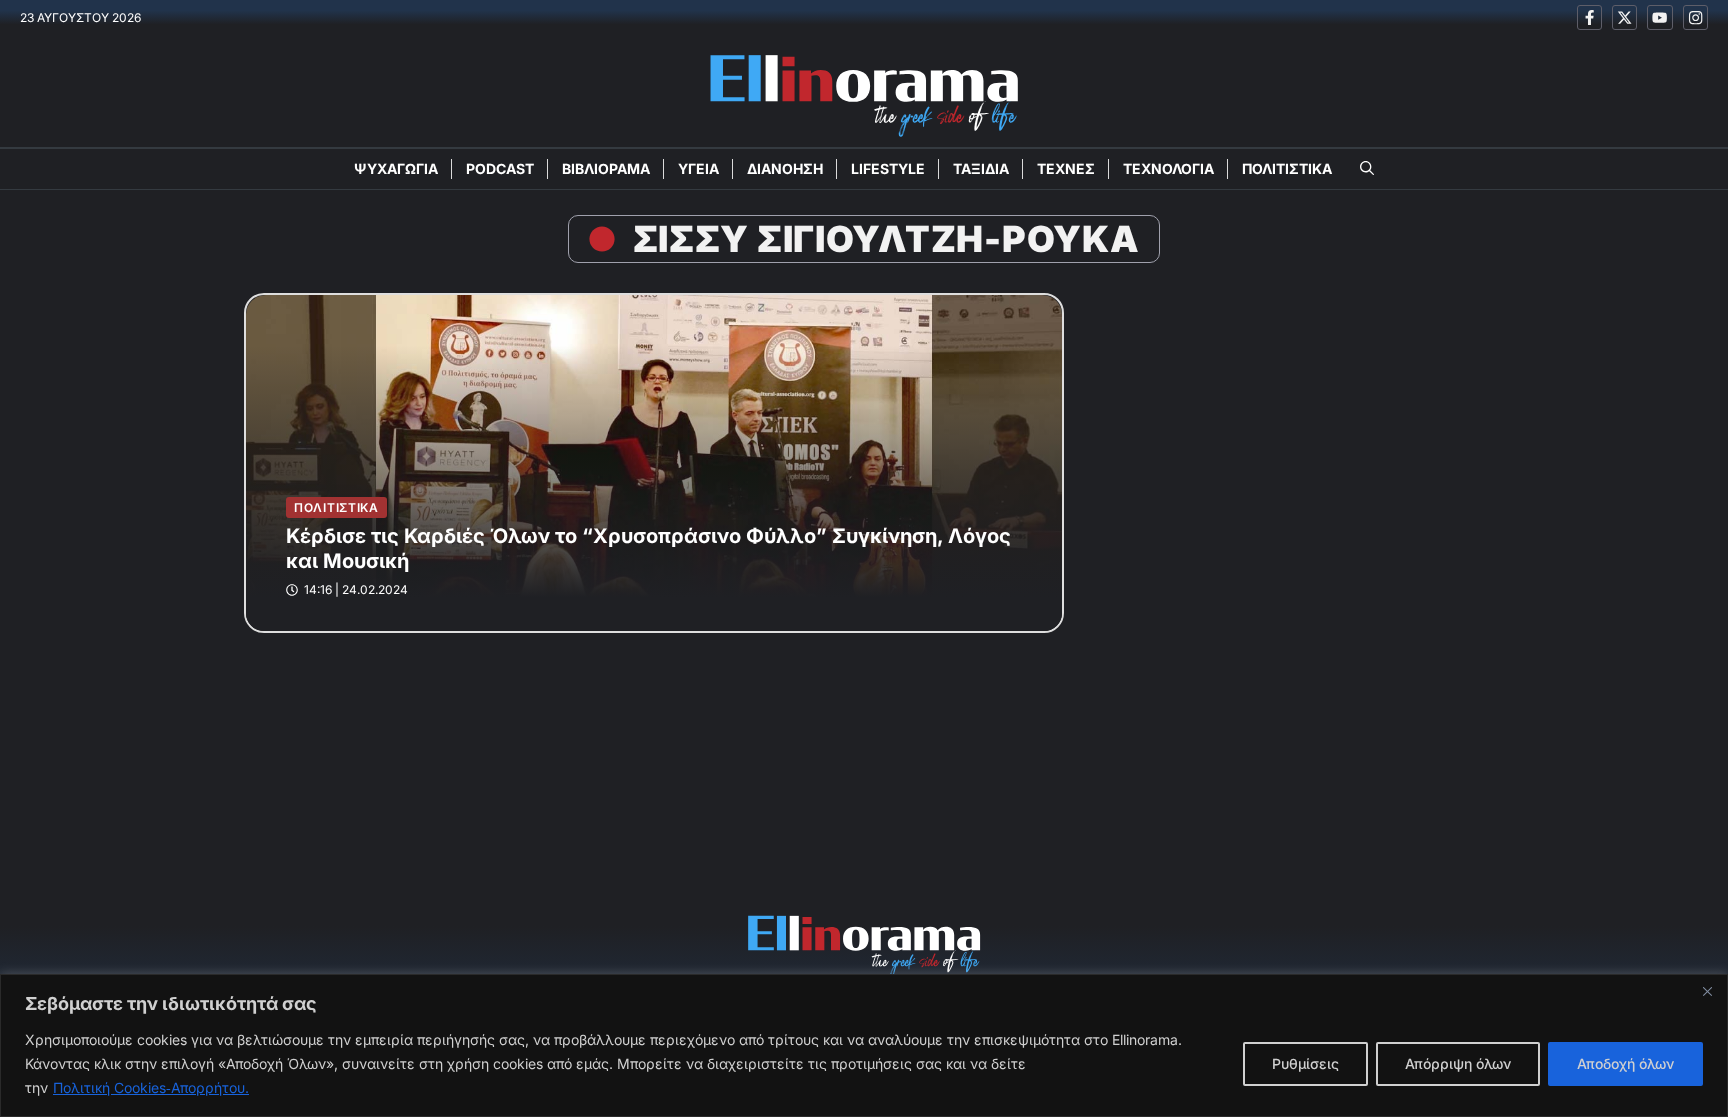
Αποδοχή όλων (1625, 1063)
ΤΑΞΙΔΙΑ (981, 168)
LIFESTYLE (888, 168)
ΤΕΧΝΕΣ (1066, 168)
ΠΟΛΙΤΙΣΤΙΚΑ (1287, 168)
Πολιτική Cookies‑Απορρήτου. (151, 1087)
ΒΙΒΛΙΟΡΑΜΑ (606, 168)
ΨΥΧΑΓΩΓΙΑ (396, 168)
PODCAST (500, 168)
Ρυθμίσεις (1305, 1063)
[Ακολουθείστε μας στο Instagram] (1695, 17)
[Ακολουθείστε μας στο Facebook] (1589, 17)
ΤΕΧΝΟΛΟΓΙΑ (1168, 168)
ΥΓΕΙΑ (698, 168)
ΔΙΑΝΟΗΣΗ (785, 168)
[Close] (1707, 991)
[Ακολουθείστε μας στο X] (1624, 17)
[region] (864, 1045)
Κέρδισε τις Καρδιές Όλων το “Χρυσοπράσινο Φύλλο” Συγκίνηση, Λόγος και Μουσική (648, 548)
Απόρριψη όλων (1458, 1063)
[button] (1367, 169)
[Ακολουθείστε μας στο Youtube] (1659, 17)
